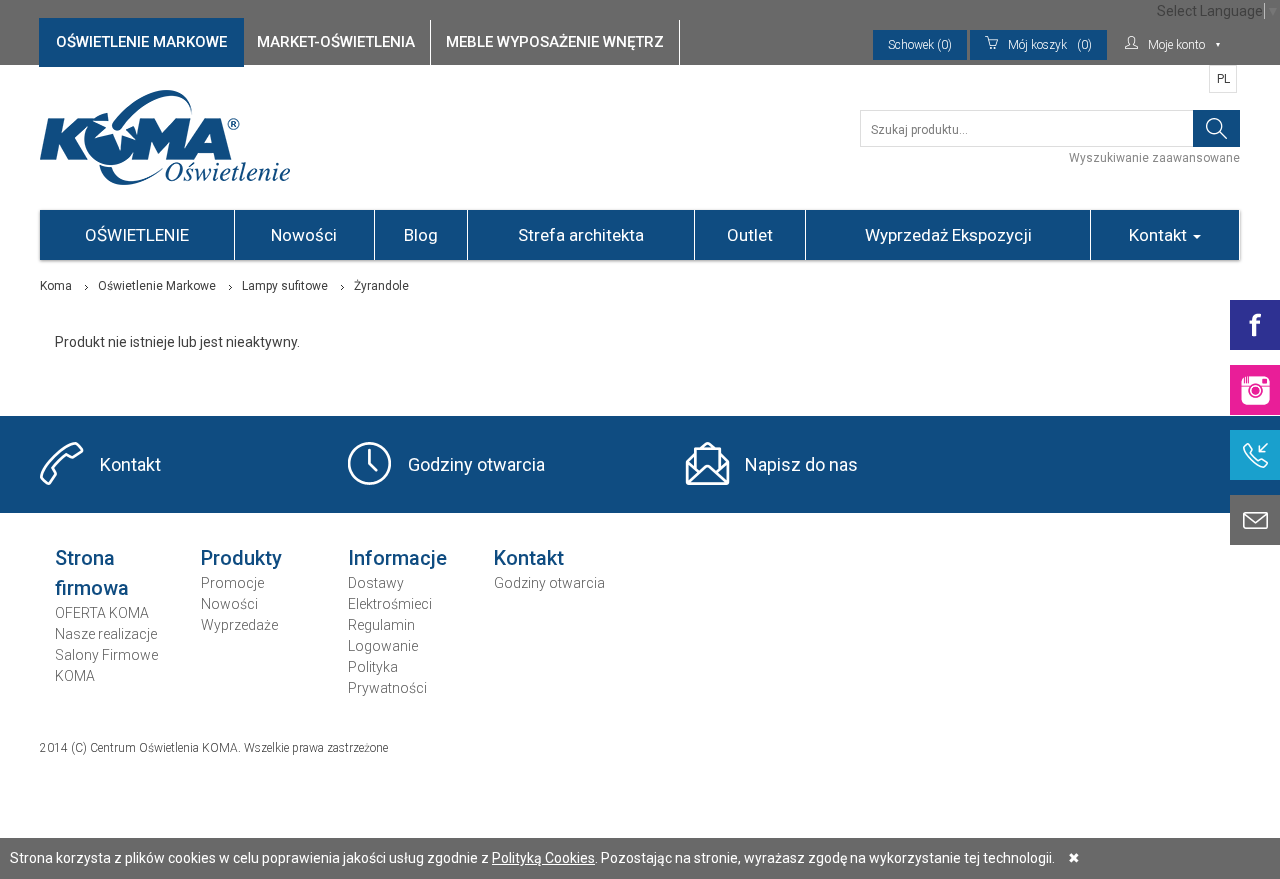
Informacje (397, 558)
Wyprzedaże (239, 625)
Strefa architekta (581, 235)
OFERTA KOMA (102, 613)
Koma (56, 286)
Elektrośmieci (390, 604)
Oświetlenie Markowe (157, 286)
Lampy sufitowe (285, 286)
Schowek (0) (920, 45)
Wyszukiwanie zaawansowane (1154, 158)
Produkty (241, 558)
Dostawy (376, 583)
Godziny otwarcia (476, 464)
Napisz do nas (801, 464)
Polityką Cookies (543, 858)
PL (1223, 79)
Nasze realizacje (106, 634)
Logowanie (383, 646)
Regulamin (381, 625)
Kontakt (1160, 235)
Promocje (232, 583)
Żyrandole (381, 286)
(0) (1050, 45)
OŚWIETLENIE (137, 235)
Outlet (750, 235)
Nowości (304, 235)
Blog (421, 235)
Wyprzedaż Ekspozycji (948, 235)
